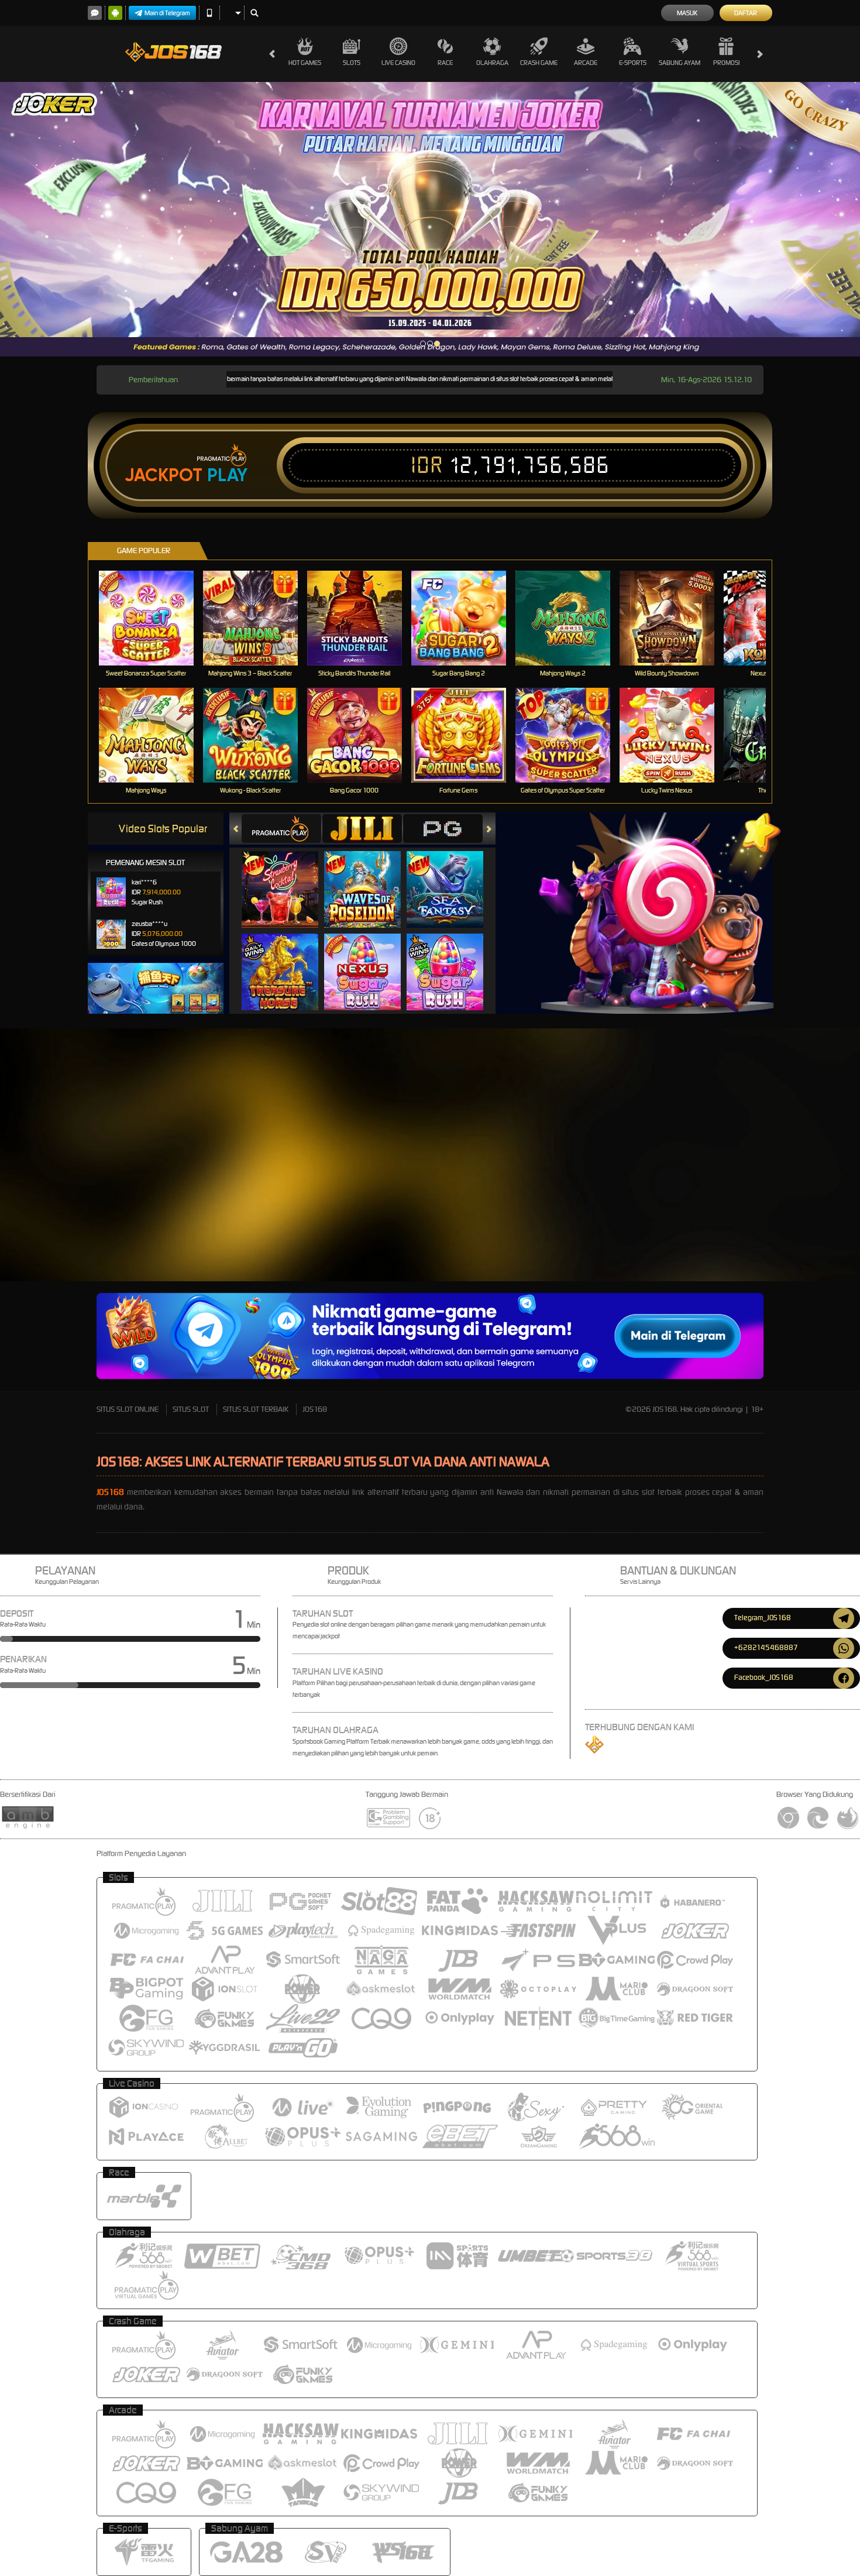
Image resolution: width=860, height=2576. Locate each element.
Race (445, 63)
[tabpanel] (430, 219)
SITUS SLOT (191, 1409)
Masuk (687, 13)
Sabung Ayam (680, 63)
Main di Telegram (167, 13)
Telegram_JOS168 (763, 1618)
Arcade (586, 63)
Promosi (726, 63)
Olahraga (492, 63)
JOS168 (315, 1409)
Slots (352, 63)
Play (227, 475)
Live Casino (398, 63)
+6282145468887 (766, 1647)
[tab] (281, 829)
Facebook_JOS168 (764, 1677)
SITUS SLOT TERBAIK (256, 1409)
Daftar (746, 13)
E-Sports (633, 63)
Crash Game (539, 63)
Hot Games (305, 63)
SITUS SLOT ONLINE (128, 1409)
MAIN (154, 618)
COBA (287, 877)
